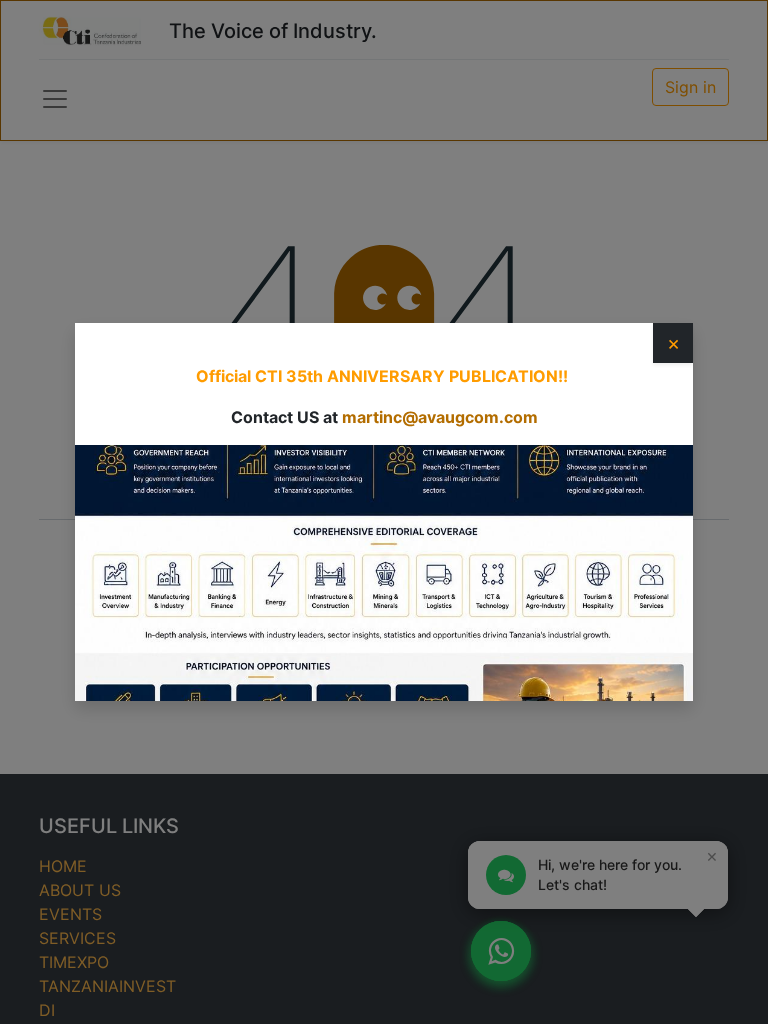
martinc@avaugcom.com (440, 417)
